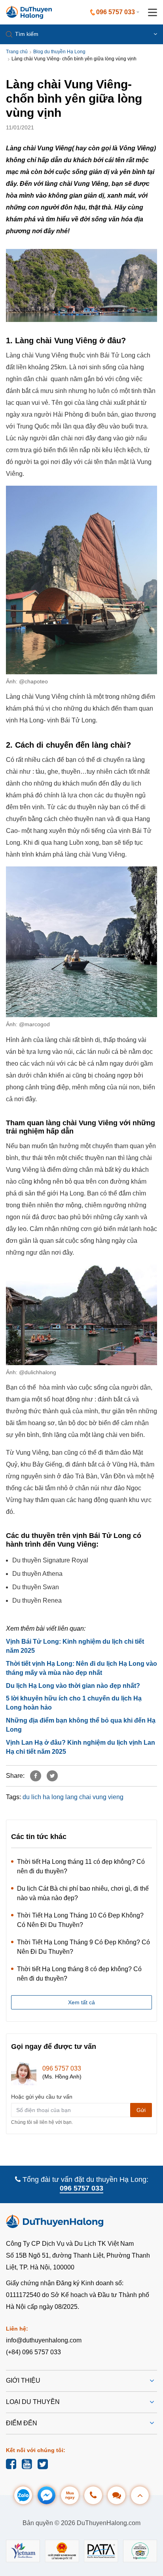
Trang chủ (17, 52)
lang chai (78, 1797)
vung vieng (108, 1797)
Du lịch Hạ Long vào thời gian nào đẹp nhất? (73, 1686)
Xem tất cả (81, 2002)
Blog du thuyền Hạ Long (59, 52)
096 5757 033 (62, 2068)
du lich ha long (43, 1797)
